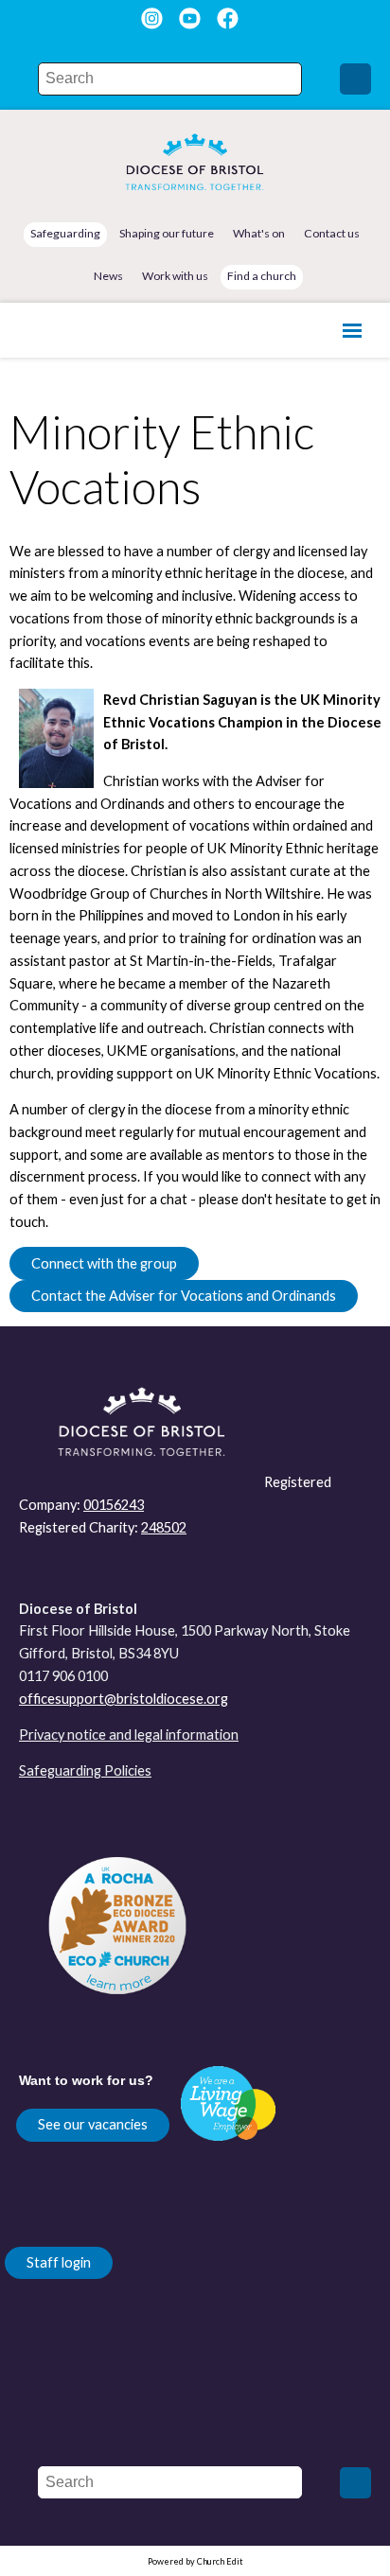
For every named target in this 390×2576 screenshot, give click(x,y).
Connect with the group (104, 1263)
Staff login (59, 2262)
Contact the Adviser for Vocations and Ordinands (184, 1296)
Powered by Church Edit (195, 2561)
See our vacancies (93, 2124)
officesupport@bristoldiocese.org (124, 1699)
